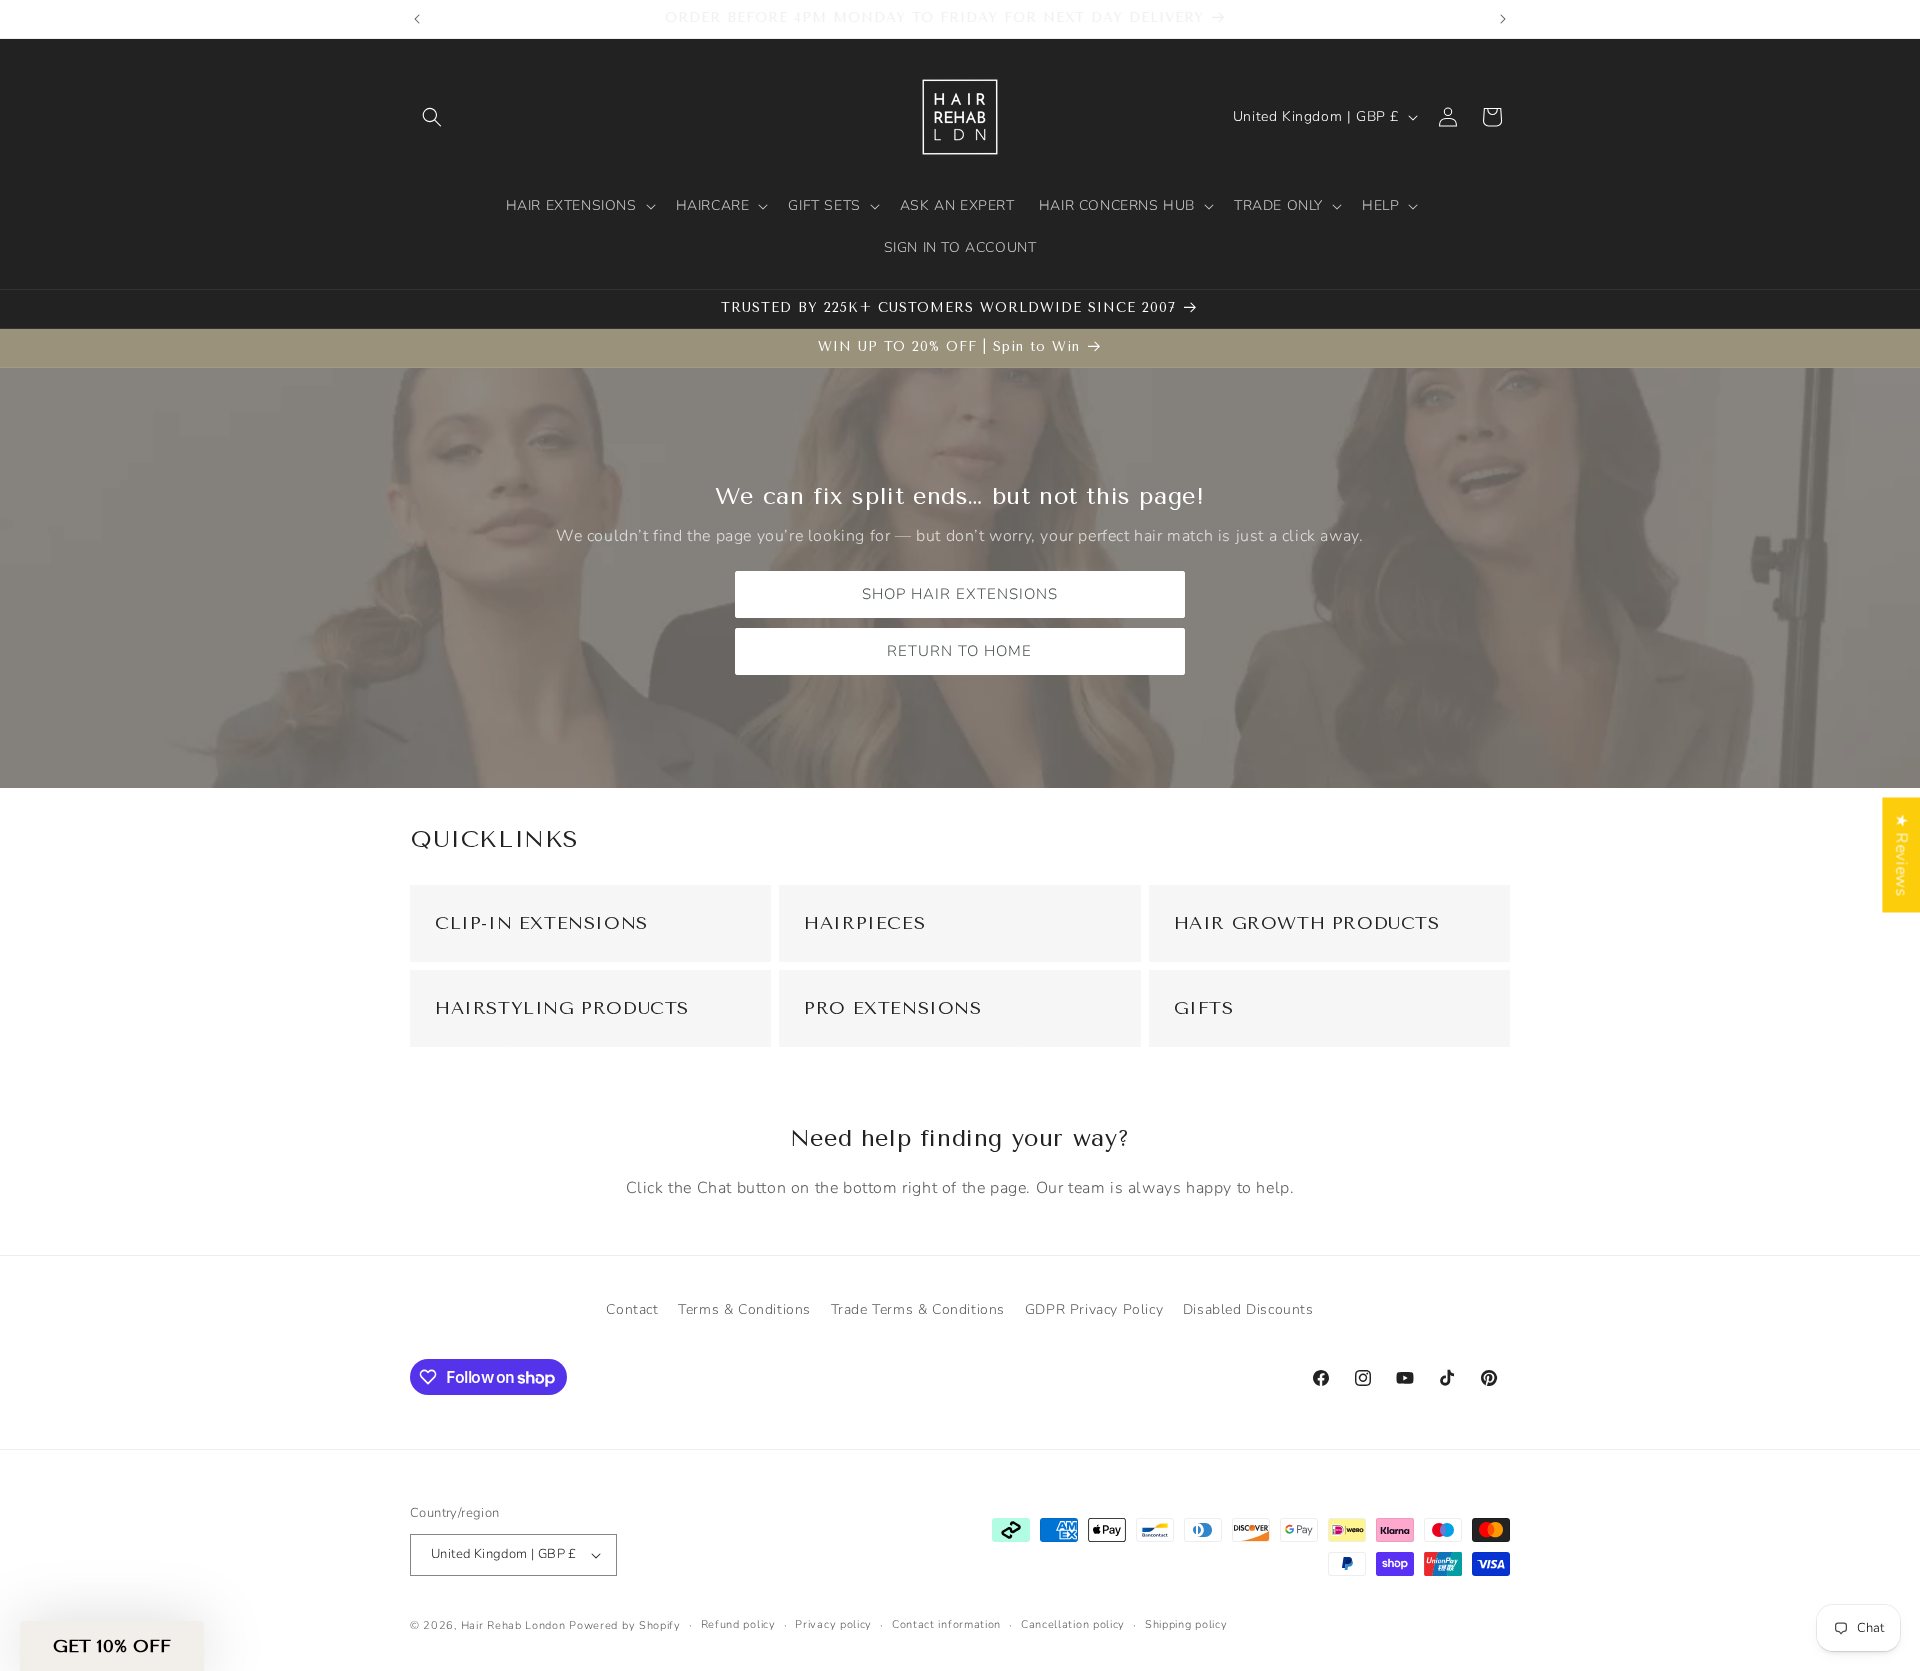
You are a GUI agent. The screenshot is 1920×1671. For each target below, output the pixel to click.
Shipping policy (1186, 1624)
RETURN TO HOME (960, 651)
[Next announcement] (1503, 19)
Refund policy (738, 1624)
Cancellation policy (1073, 1624)
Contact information (946, 1624)
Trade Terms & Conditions (918, 1309)
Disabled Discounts (1248, 1309)
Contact (632, 1309)
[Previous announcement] (417, 19)
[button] (432, 117)
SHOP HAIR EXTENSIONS (960, 594)
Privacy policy (833, 1624)
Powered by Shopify (625, 1625)
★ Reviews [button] (1901, 854)
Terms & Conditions (744, 1309)
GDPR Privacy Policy (1094, 1309)
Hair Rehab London (513, 1625)
